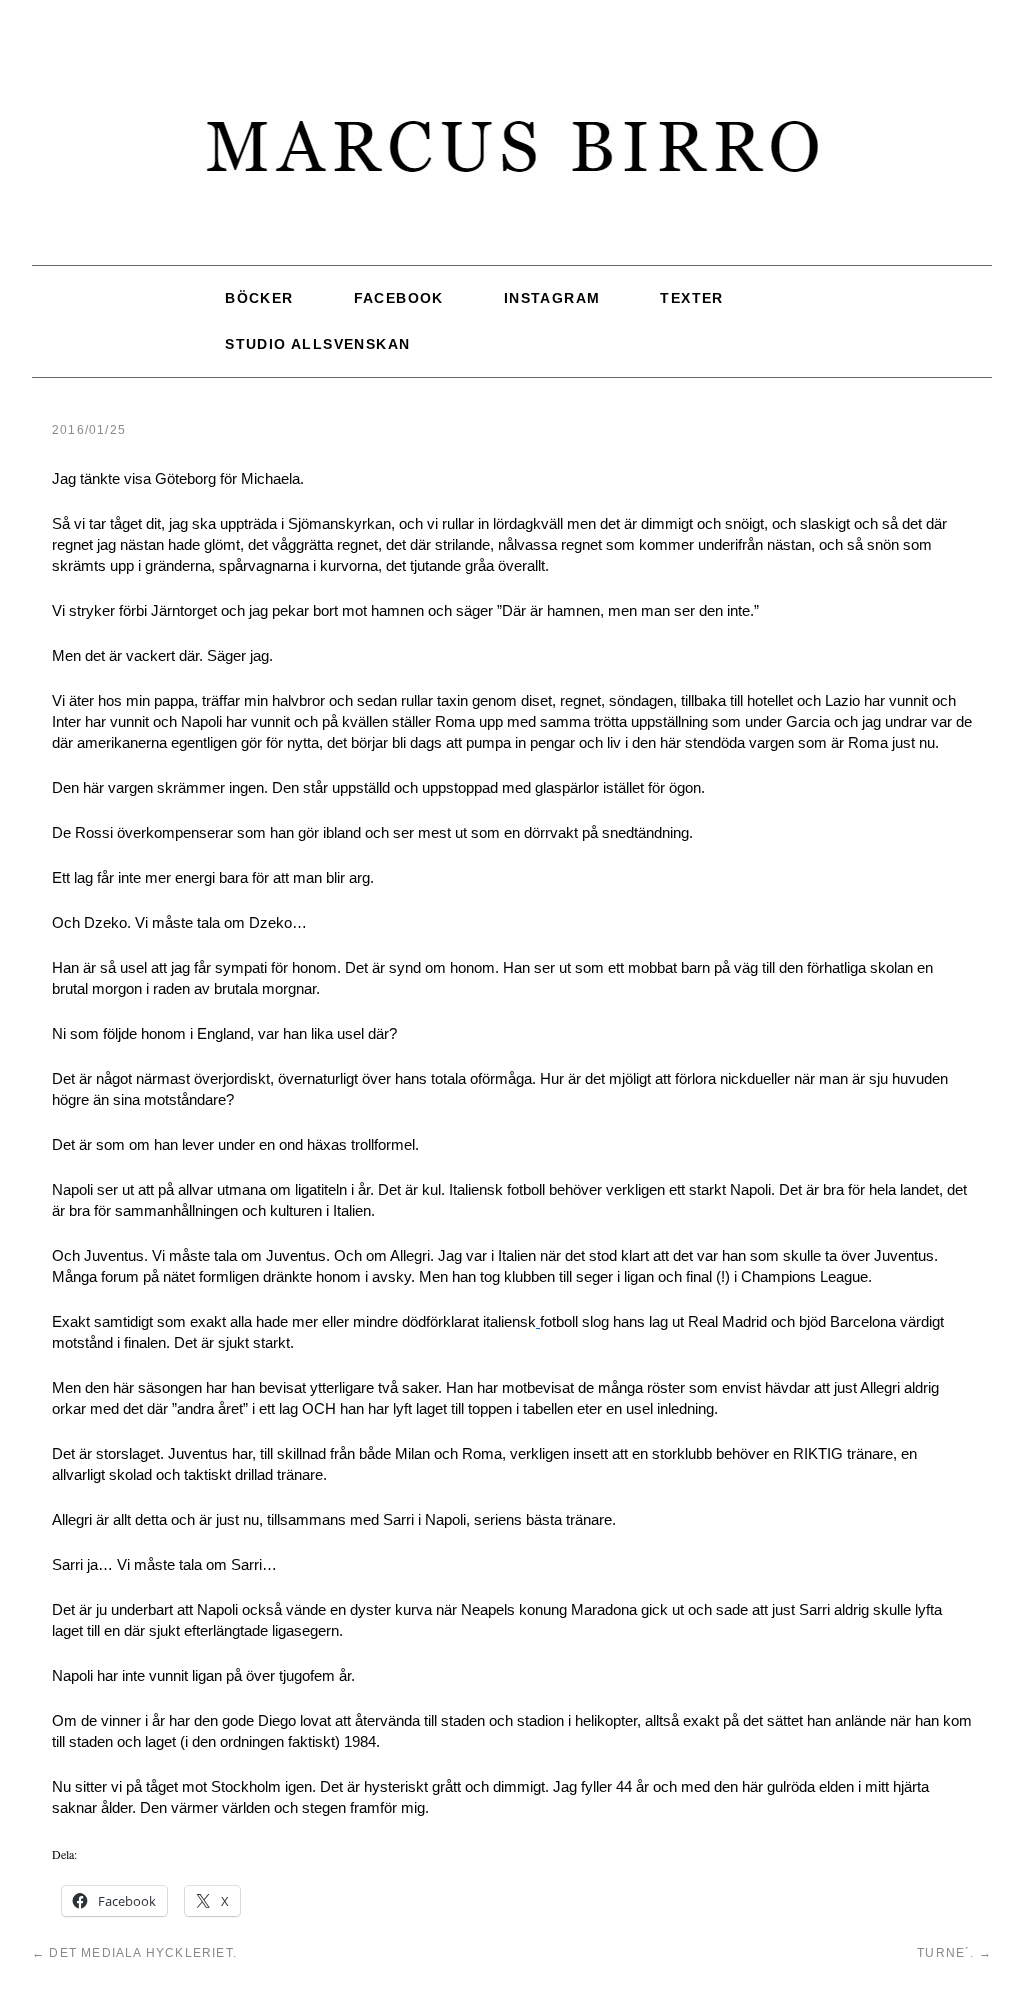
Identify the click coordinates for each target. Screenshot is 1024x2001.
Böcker (259, 295)
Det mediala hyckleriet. (134, 1937)
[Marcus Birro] (512, 156)
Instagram (552, 295)
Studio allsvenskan (317, 333)
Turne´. (954, 1937)
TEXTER (691, 295)
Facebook (399, 295)
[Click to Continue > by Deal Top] (538, 1306)
